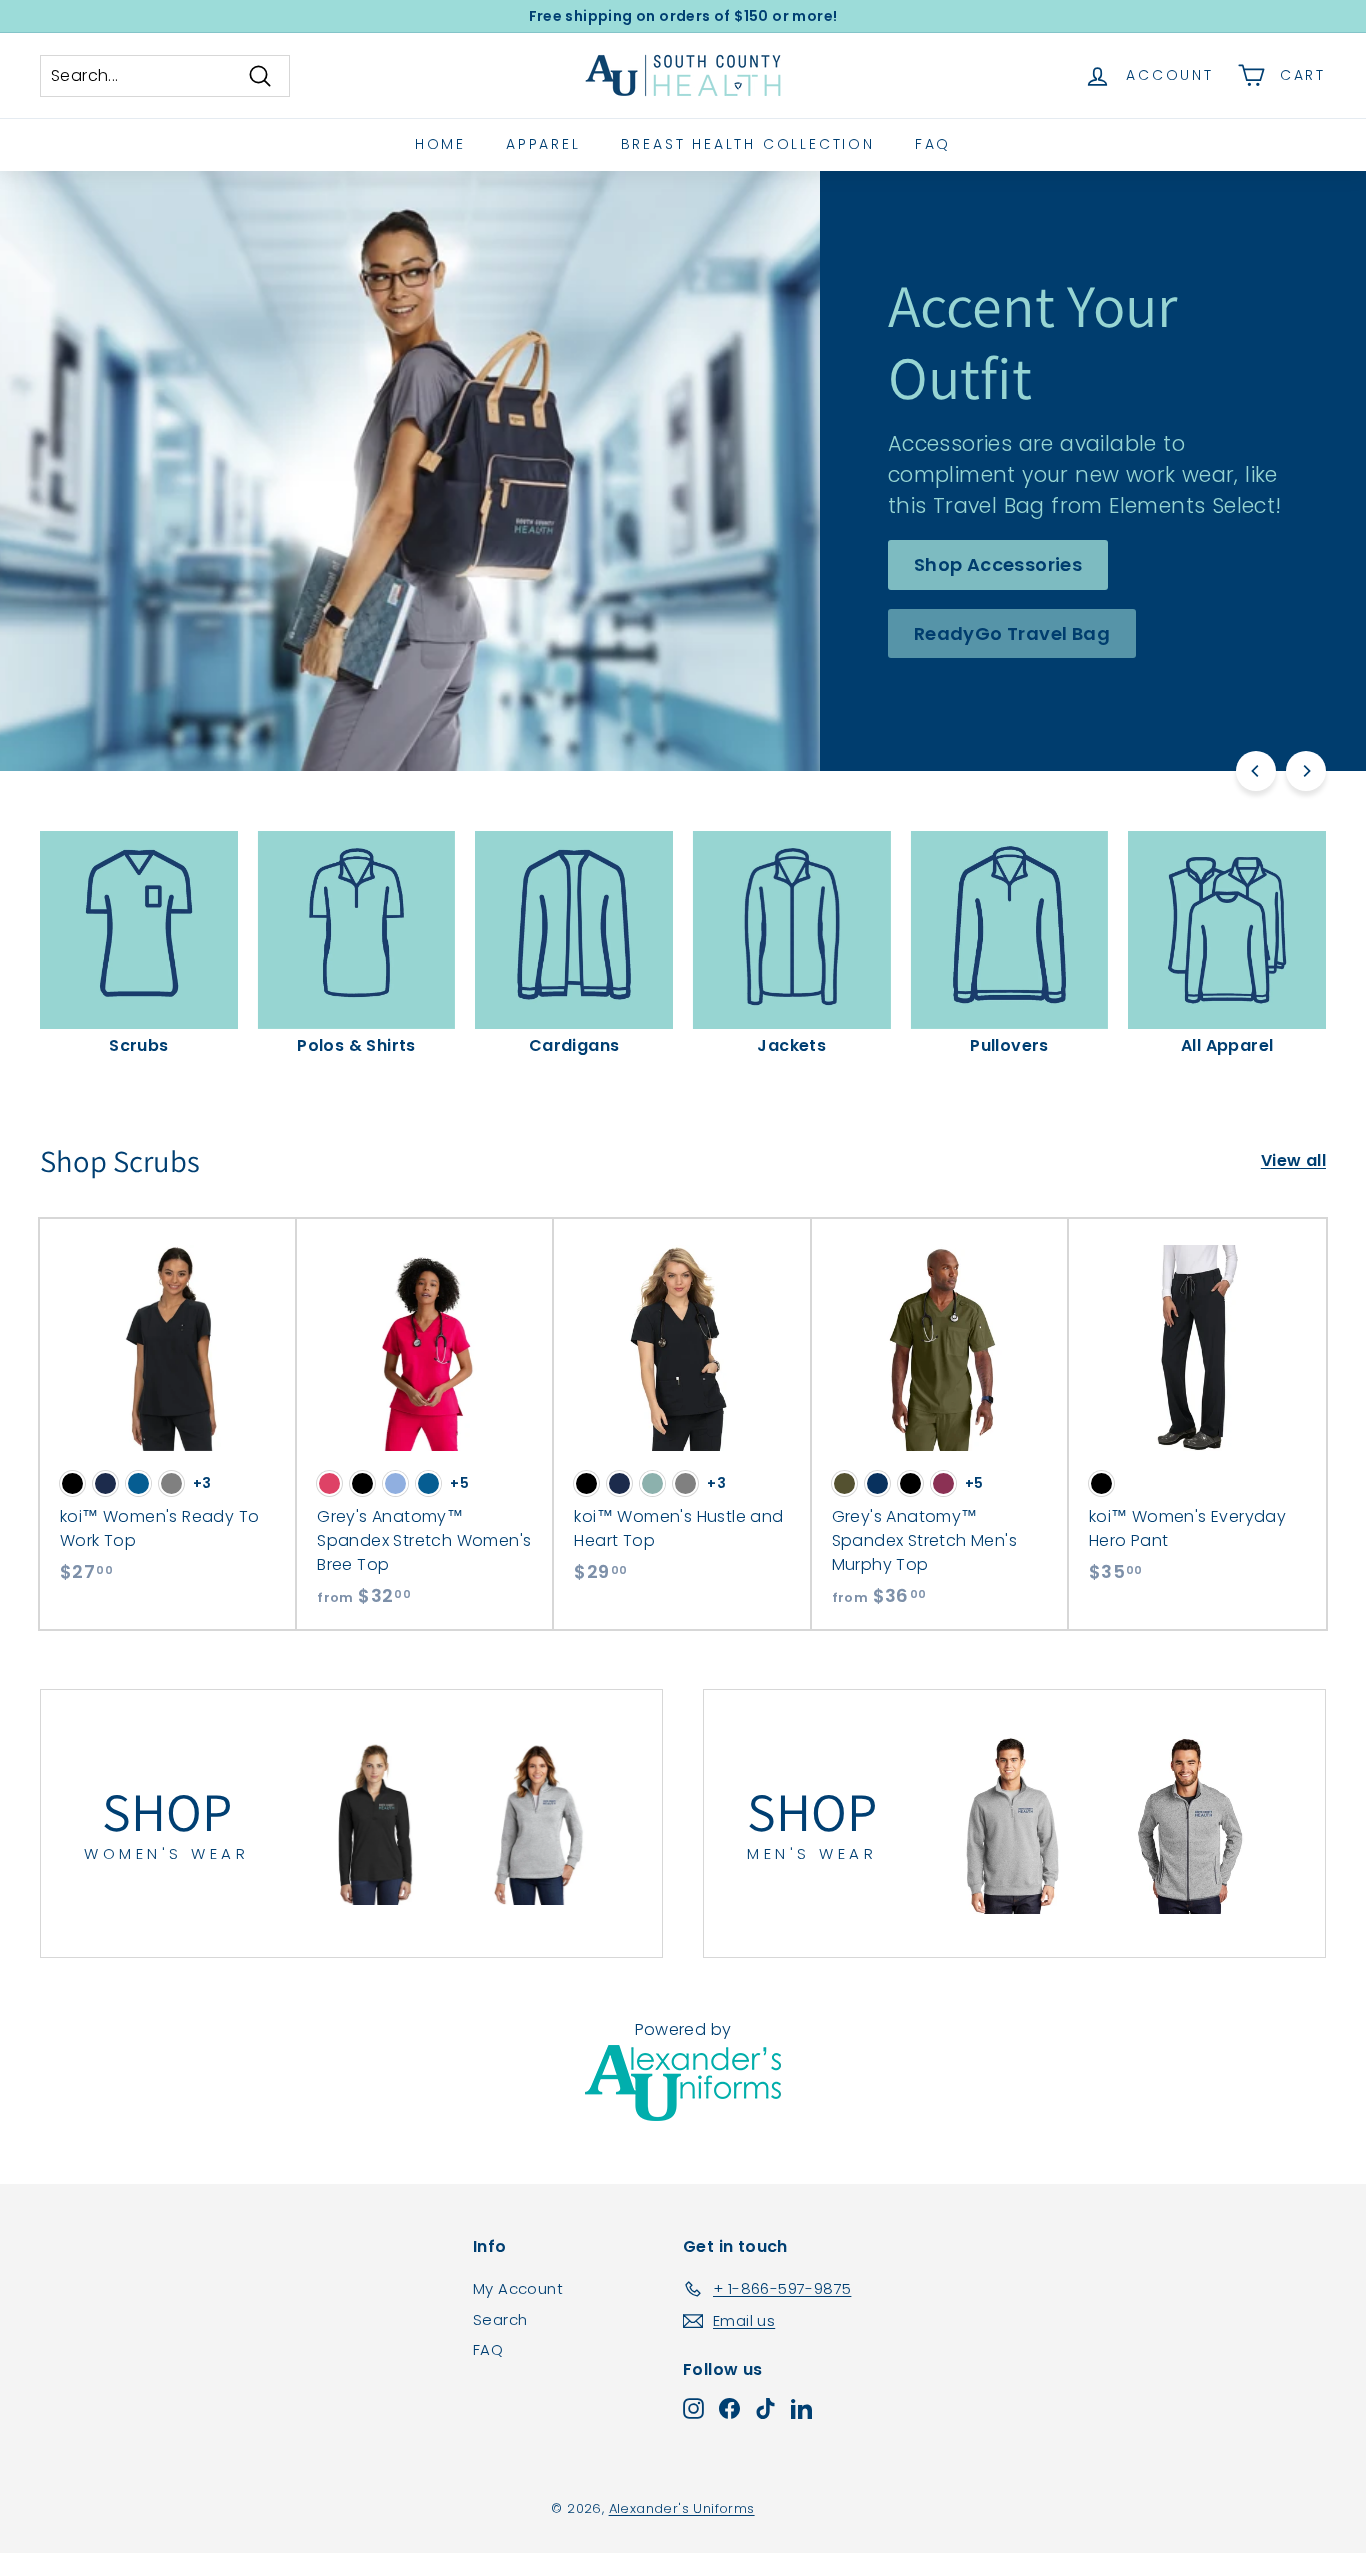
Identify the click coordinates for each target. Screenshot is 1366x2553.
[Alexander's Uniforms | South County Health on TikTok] (765, 2408)
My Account (518, 2288)
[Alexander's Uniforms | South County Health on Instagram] (693, 2408)
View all (1293, 1160)
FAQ (933, 144)
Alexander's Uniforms (682, 2508)
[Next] (1306, 771)
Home (440, 144)
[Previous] (1256, 771)
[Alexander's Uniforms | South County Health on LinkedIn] (801, 2408)
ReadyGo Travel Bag (1012, 633)
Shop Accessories (998, 564)
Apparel (543, 144)
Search (500, 2319)
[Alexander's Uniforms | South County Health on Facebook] (729, 2408)
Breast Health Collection (748, 144)
